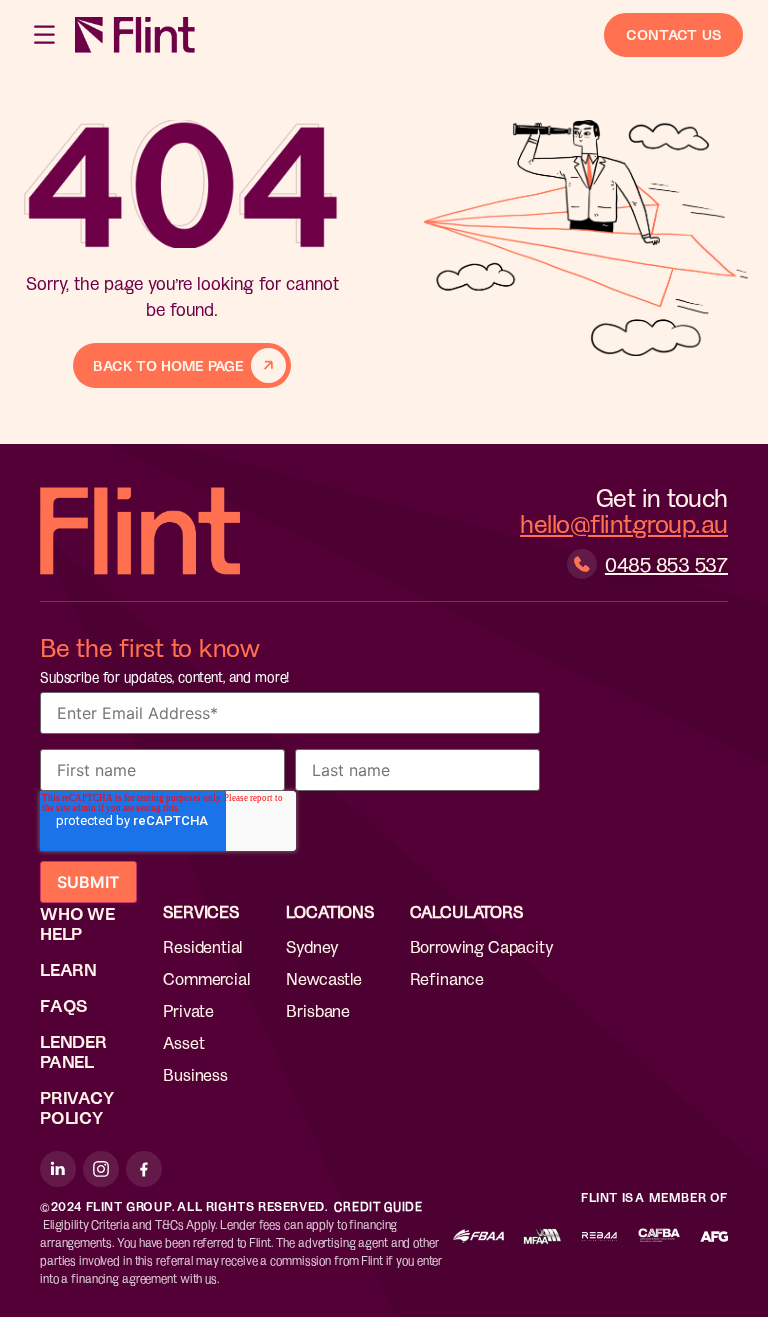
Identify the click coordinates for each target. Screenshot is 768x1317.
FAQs (63, 1005)
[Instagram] (101, 1169)
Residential (202, 946)
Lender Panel (73, 1051)
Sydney (312, 946)
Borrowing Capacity (482, 946)
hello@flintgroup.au (624, 522)
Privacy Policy (77, 1107)
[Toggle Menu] (46, 34)
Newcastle (323, 978)
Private (188, 1010)
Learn (68, 969)
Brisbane (318, 1010)
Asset (183, 1042)
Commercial (206, 978)
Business (195, 1074)
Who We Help (77, 923)
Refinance (447, 978)
